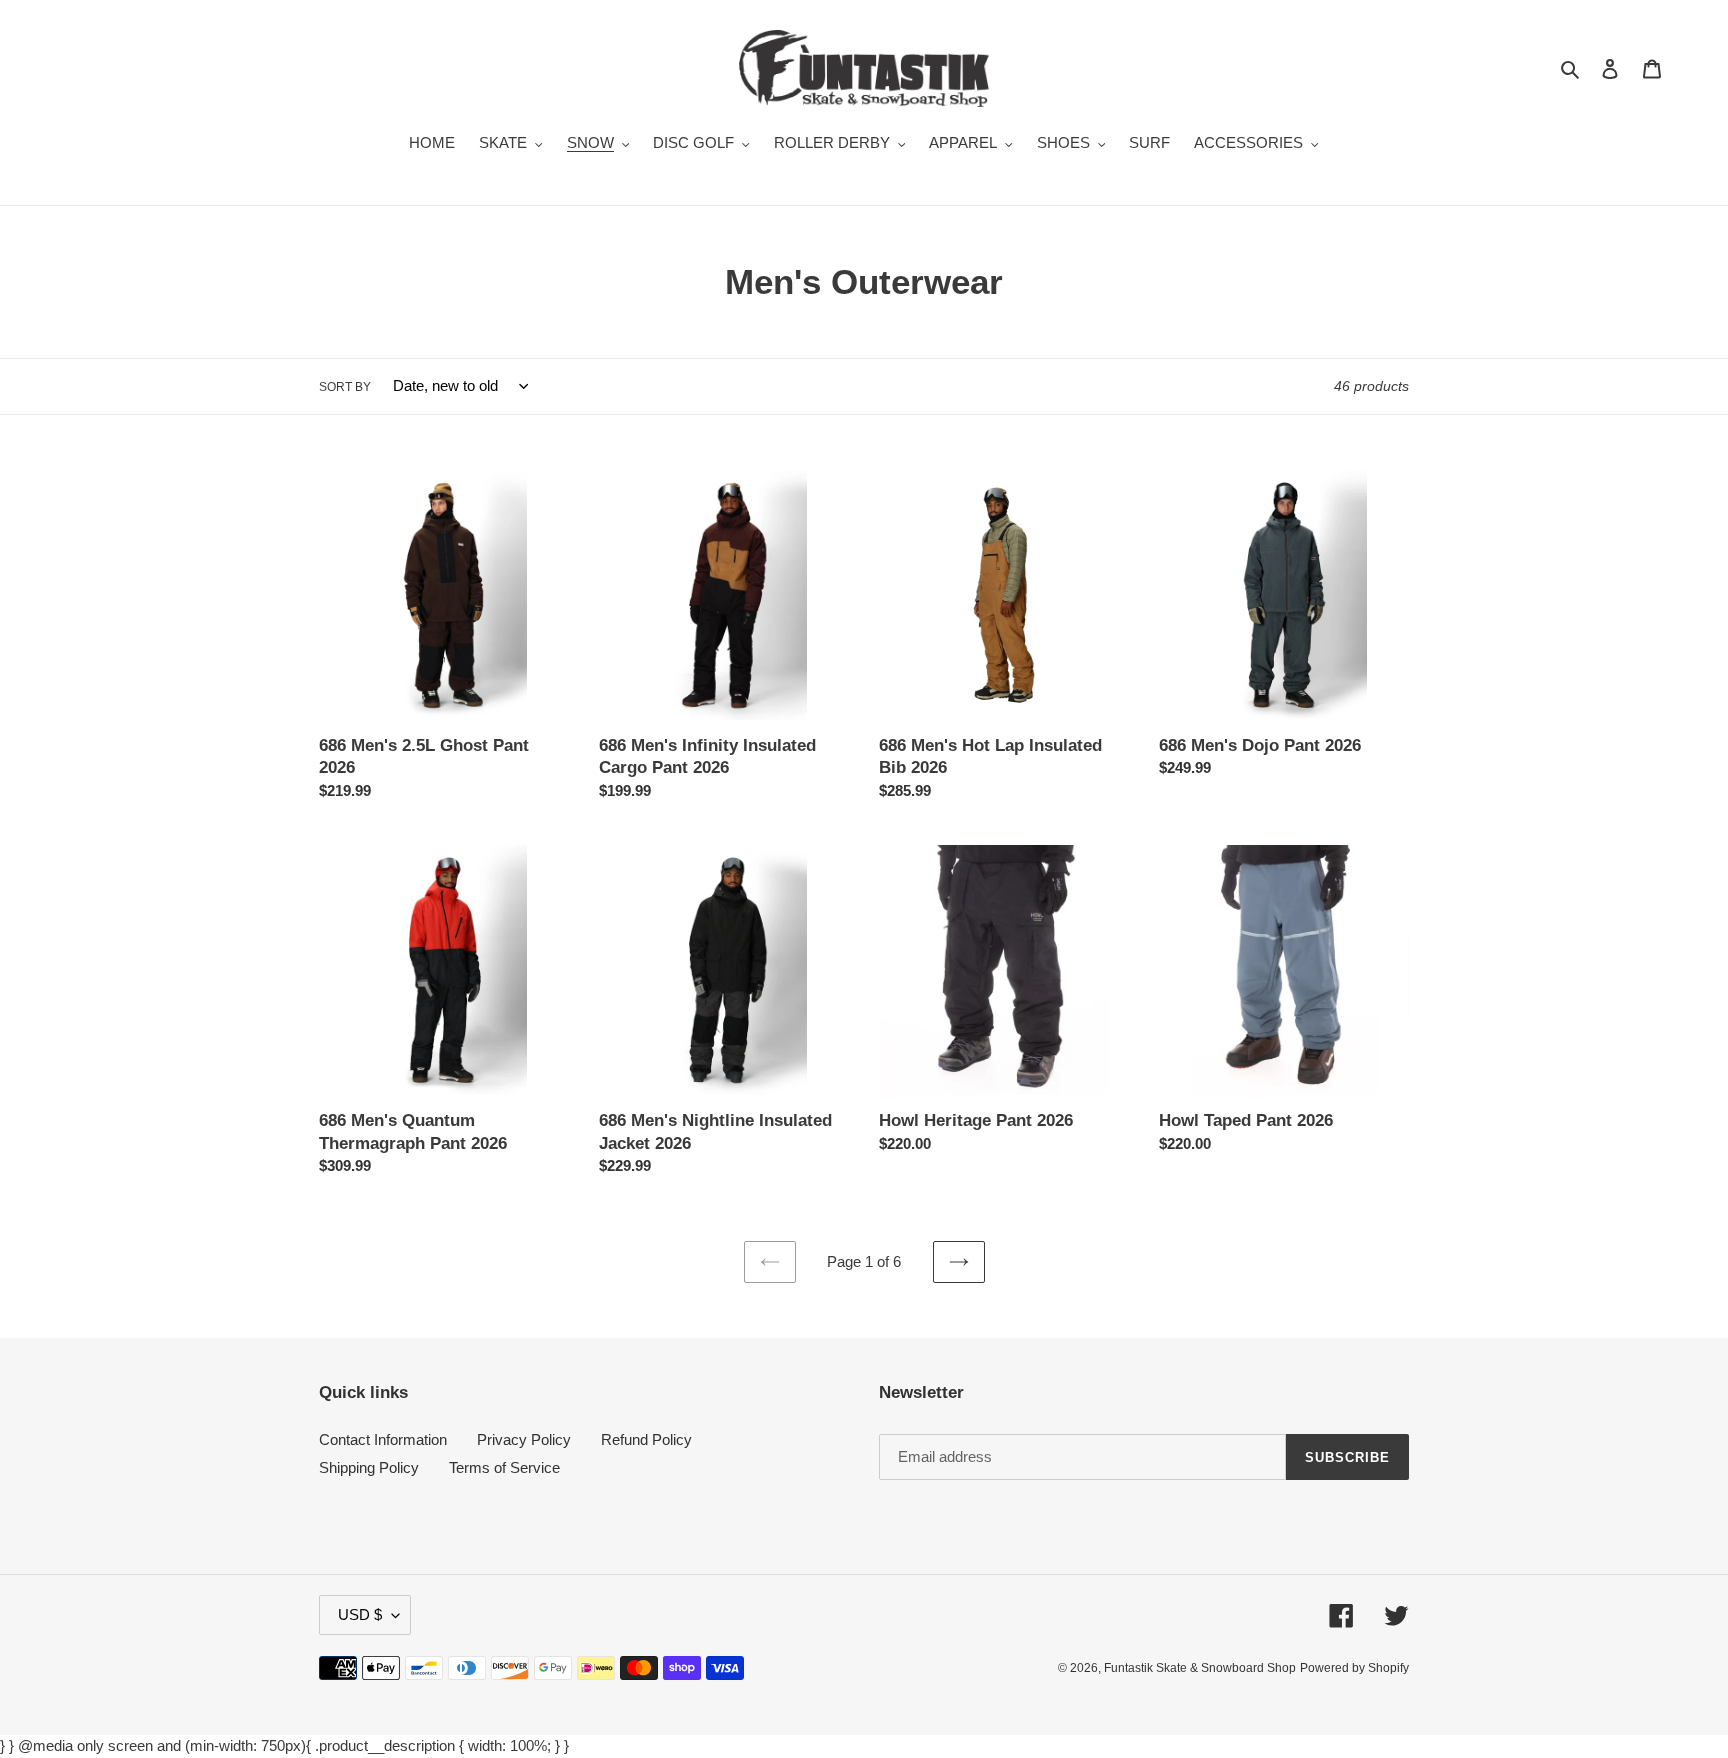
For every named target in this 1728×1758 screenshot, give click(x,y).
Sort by (345, 387)
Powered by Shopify (1354, 1668)
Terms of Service (504, 1467)
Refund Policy (646, 1439)
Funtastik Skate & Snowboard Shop (1200, 1668)
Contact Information (383, 1439)
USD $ (360, 1614)
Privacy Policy (524, 1439)
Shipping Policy (369, 1467)
